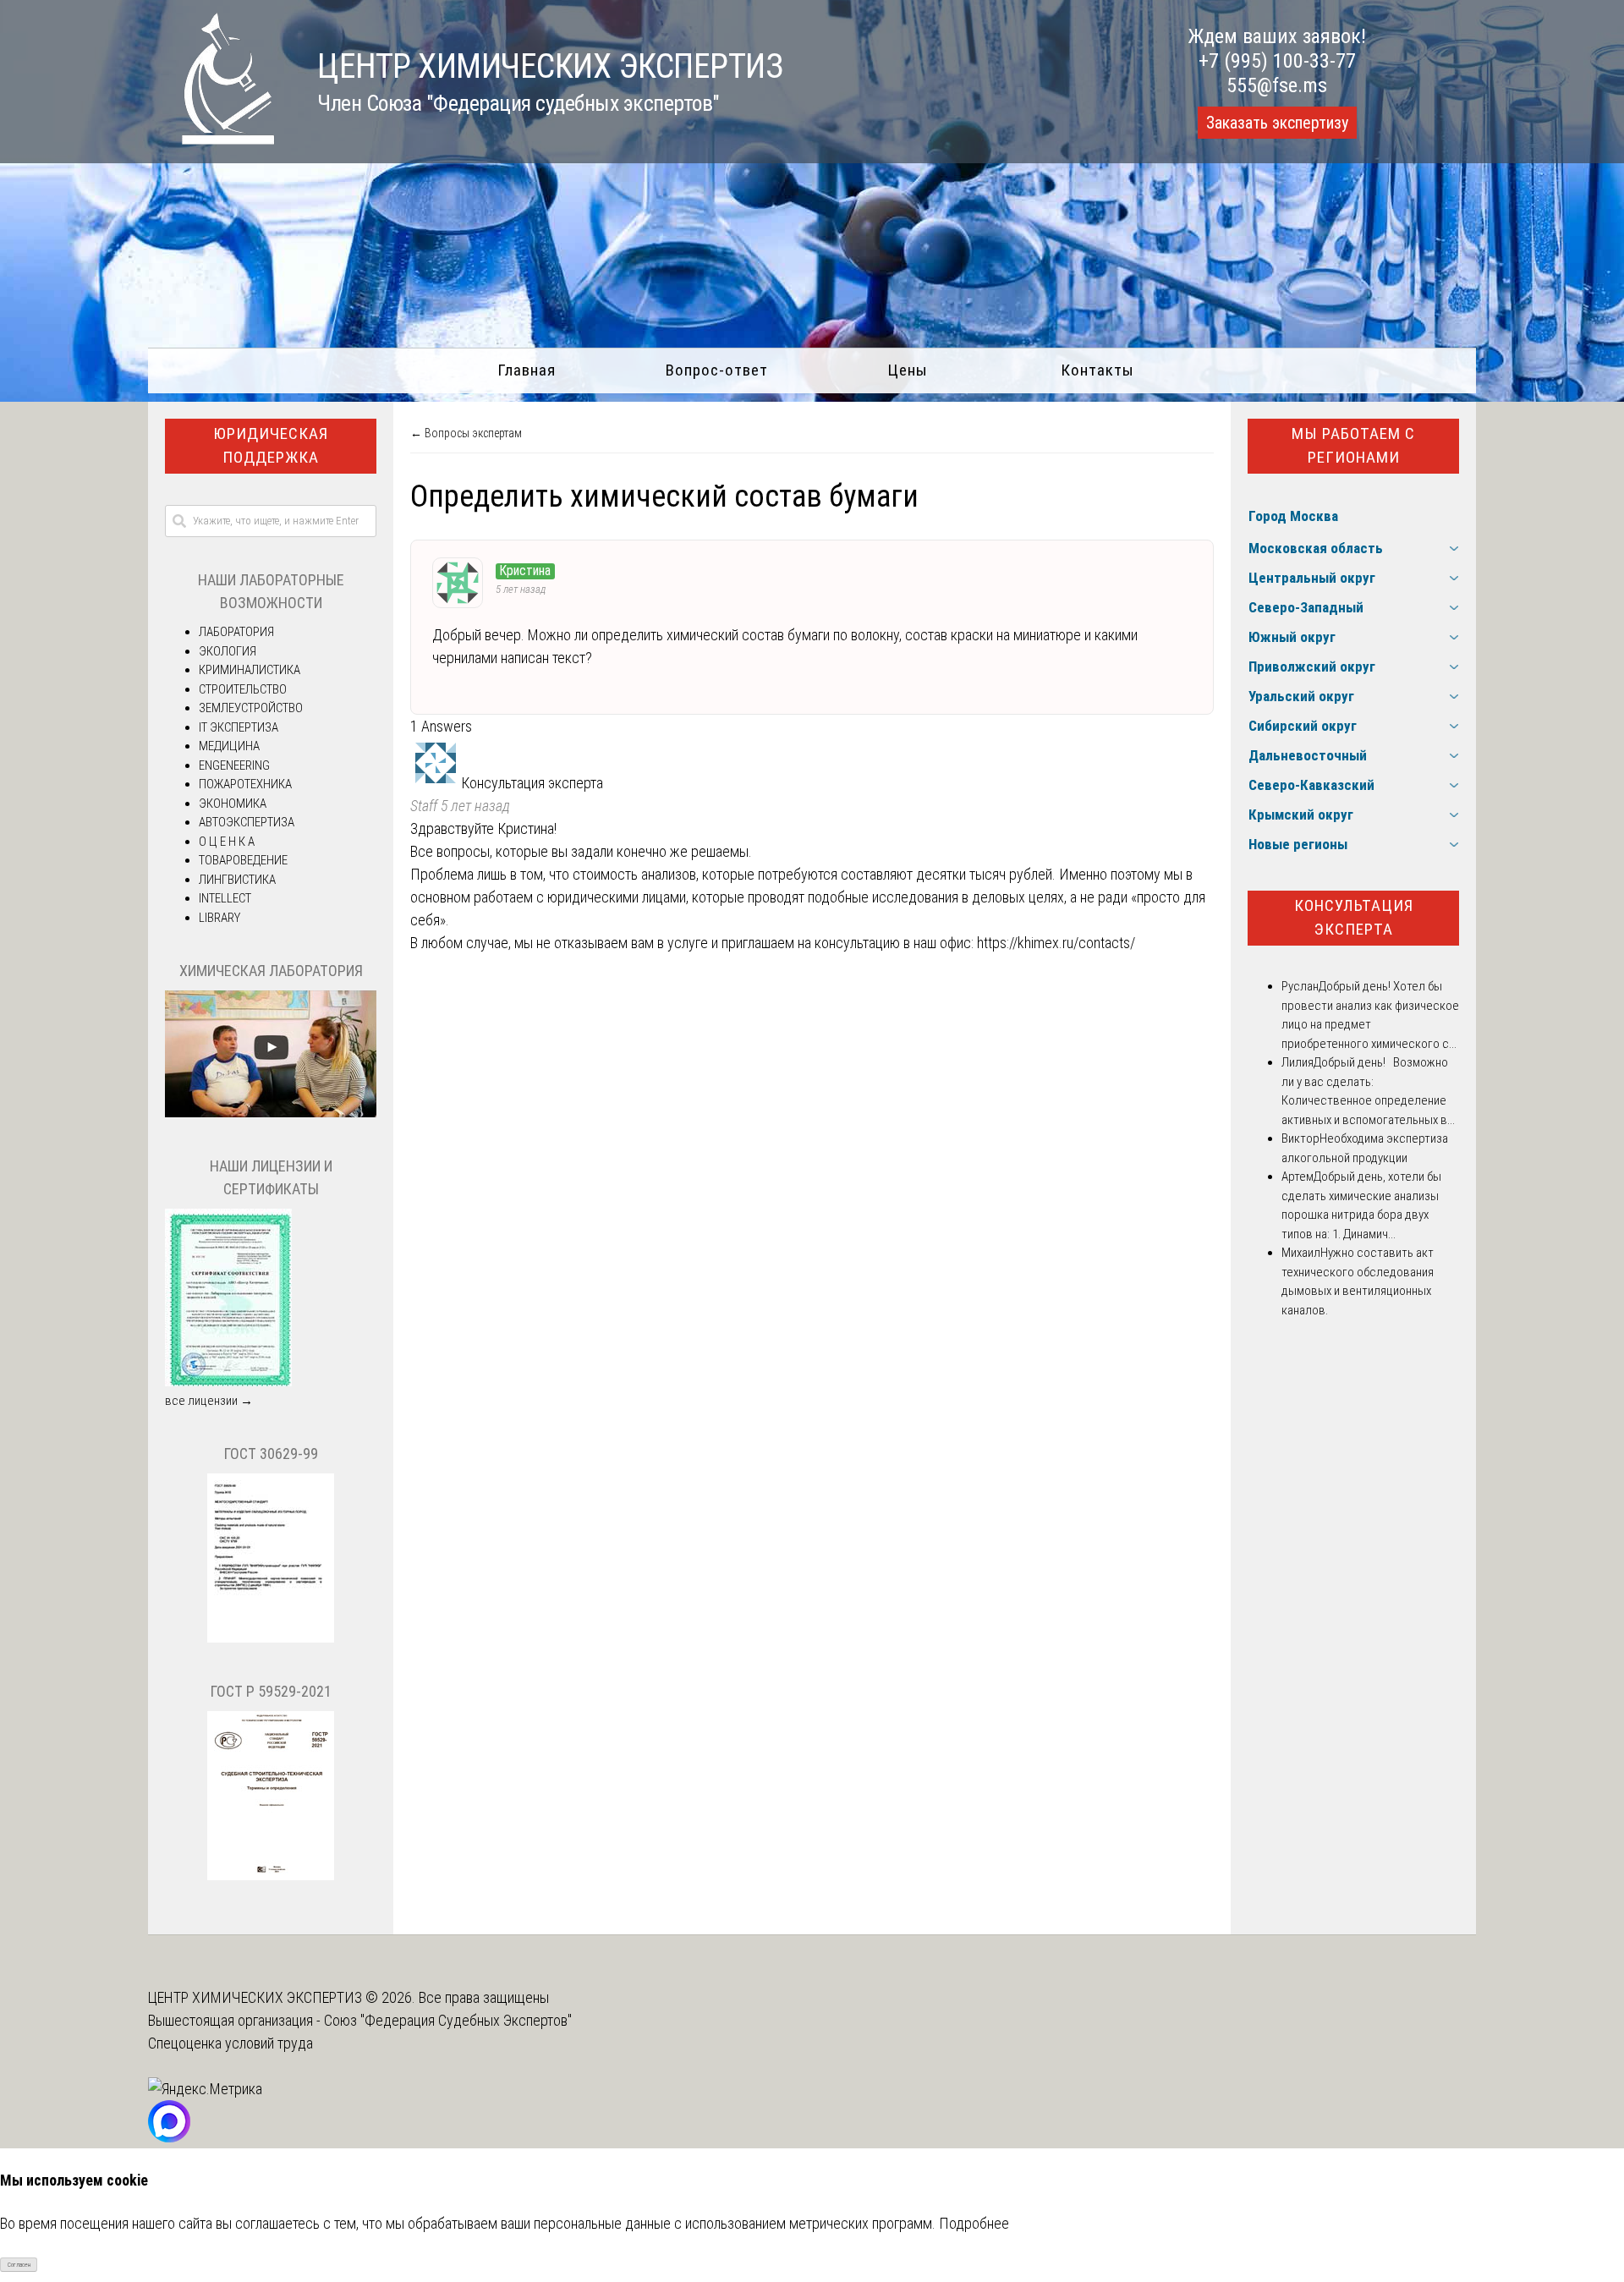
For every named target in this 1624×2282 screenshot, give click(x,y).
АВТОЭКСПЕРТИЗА (247, 822)
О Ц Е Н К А (227, 842)
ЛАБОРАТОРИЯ (236, 632)
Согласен (19, 2265)
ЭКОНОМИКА (233, 804)
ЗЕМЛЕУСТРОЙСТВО (251, 708)
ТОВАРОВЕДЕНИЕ (243, 860)
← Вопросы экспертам (466, 433)
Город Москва (1293, 516)
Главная (527, 370)
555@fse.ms (1277, 85)
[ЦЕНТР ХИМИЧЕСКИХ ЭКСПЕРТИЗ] (211, 139)
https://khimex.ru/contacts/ (1056, 943)
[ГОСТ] (271, 1638)
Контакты (1097, 370)
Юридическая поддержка (271, 446)
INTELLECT (225, 898)
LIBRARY (219, 918)
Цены (908, 370)
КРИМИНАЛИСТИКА (250, 670)
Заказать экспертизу (1277, 123)
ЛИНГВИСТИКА (237, 880)
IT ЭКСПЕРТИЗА (239, 727)
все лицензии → (209, 1401)
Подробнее (974, 2223)
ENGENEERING (234, 765)
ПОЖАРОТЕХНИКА (245, 784)
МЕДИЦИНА (229, 746)
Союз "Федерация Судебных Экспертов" (448, 2020)
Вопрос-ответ (717, 370)
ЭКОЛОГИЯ (228, 651)
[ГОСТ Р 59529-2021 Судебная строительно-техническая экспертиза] (271, 1876)
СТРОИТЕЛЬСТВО (243, 689)
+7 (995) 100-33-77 (1277, 61)
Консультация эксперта (1354, 918)
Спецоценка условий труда (230, 2043)
